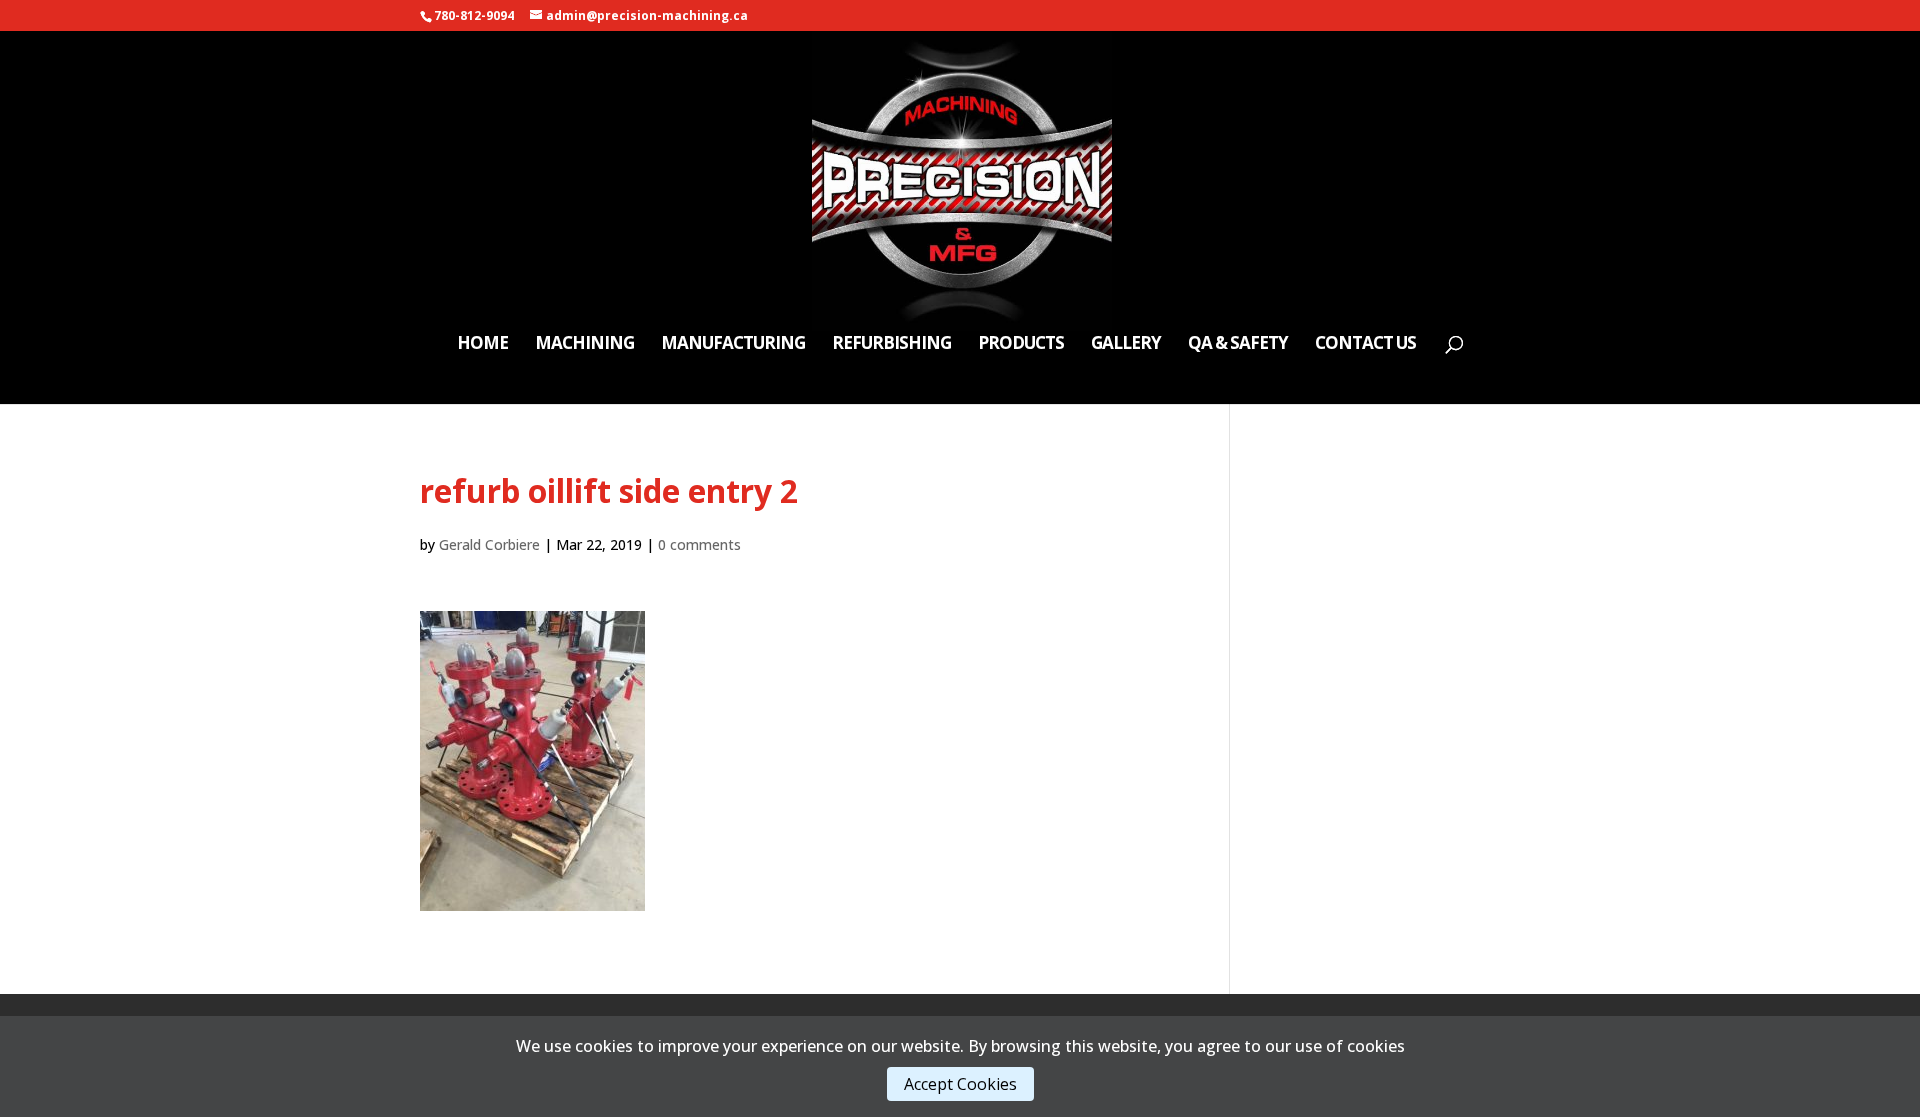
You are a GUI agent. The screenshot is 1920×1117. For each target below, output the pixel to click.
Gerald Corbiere (489, 544)
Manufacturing (733, 345)
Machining (584, 345)
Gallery (1126, 345)
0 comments (699, 544)
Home (482, 345)
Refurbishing (891, 345)
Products (1021, 345)
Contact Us (1365, 345)
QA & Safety (1238, 345)
